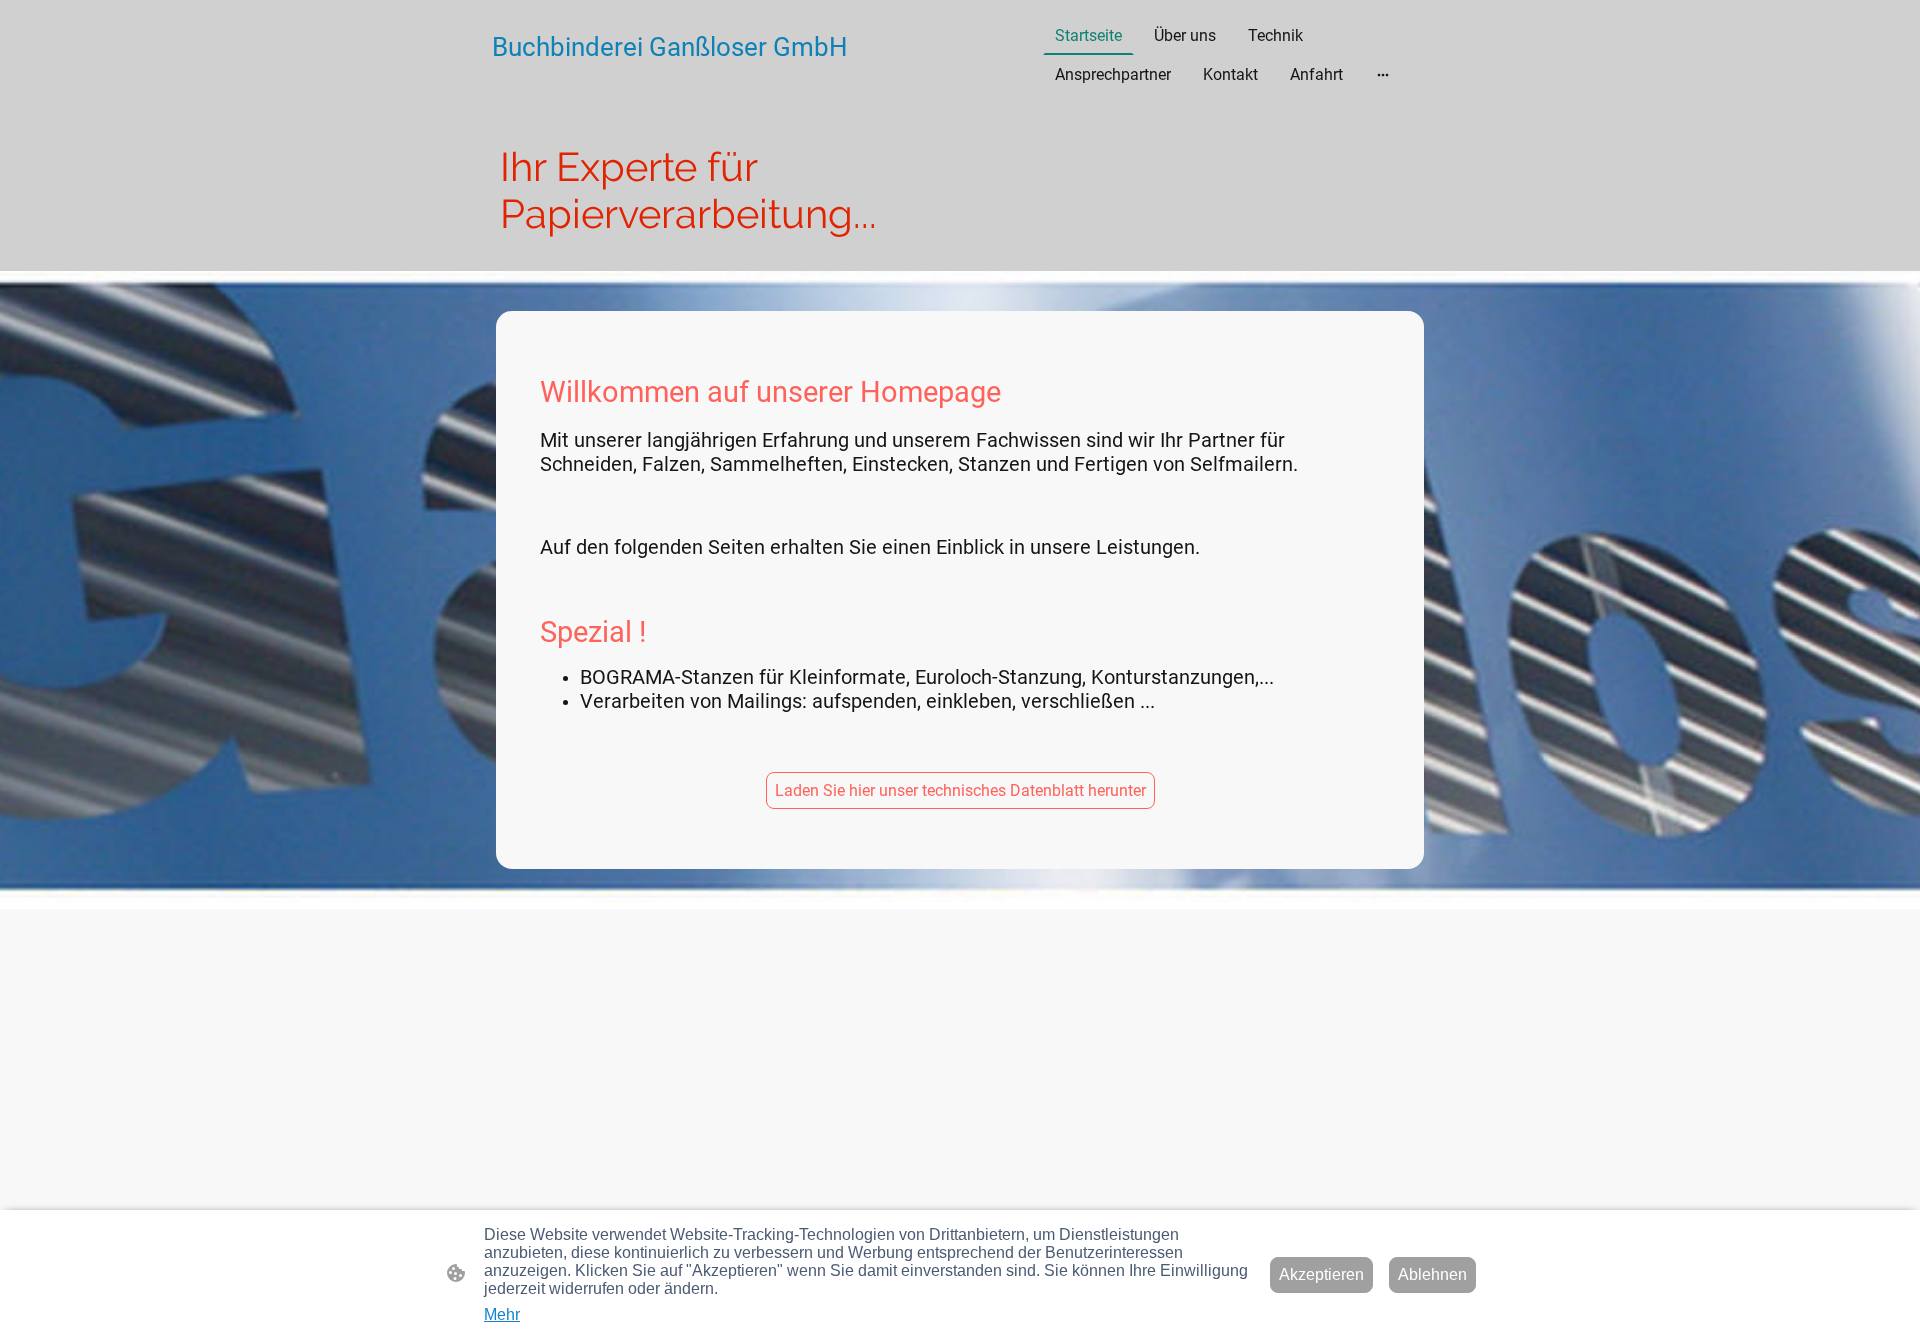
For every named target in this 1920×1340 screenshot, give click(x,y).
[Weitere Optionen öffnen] (1383, 75)
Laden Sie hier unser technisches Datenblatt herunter (960, 790)
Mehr (502, 1314)
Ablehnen (1432, 1274)
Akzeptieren (1321, 1274)
